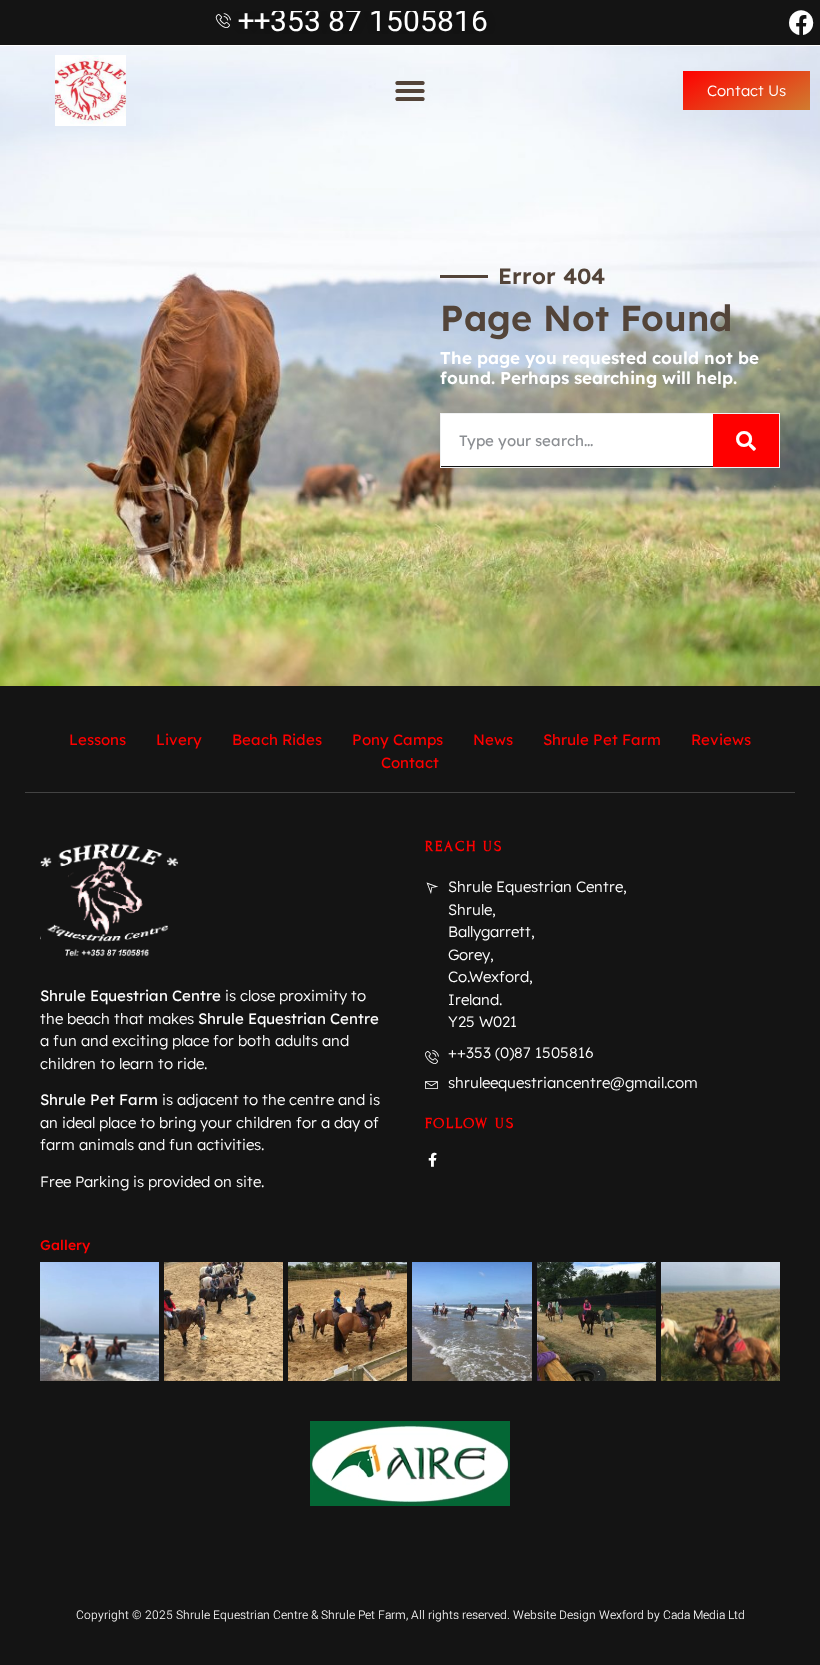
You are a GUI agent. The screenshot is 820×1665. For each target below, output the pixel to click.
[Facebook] (801, 22)
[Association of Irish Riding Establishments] (410, 1463)
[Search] (746, 440)
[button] (410, 91)
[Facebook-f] (432, 1160)
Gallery (65, 1245)
